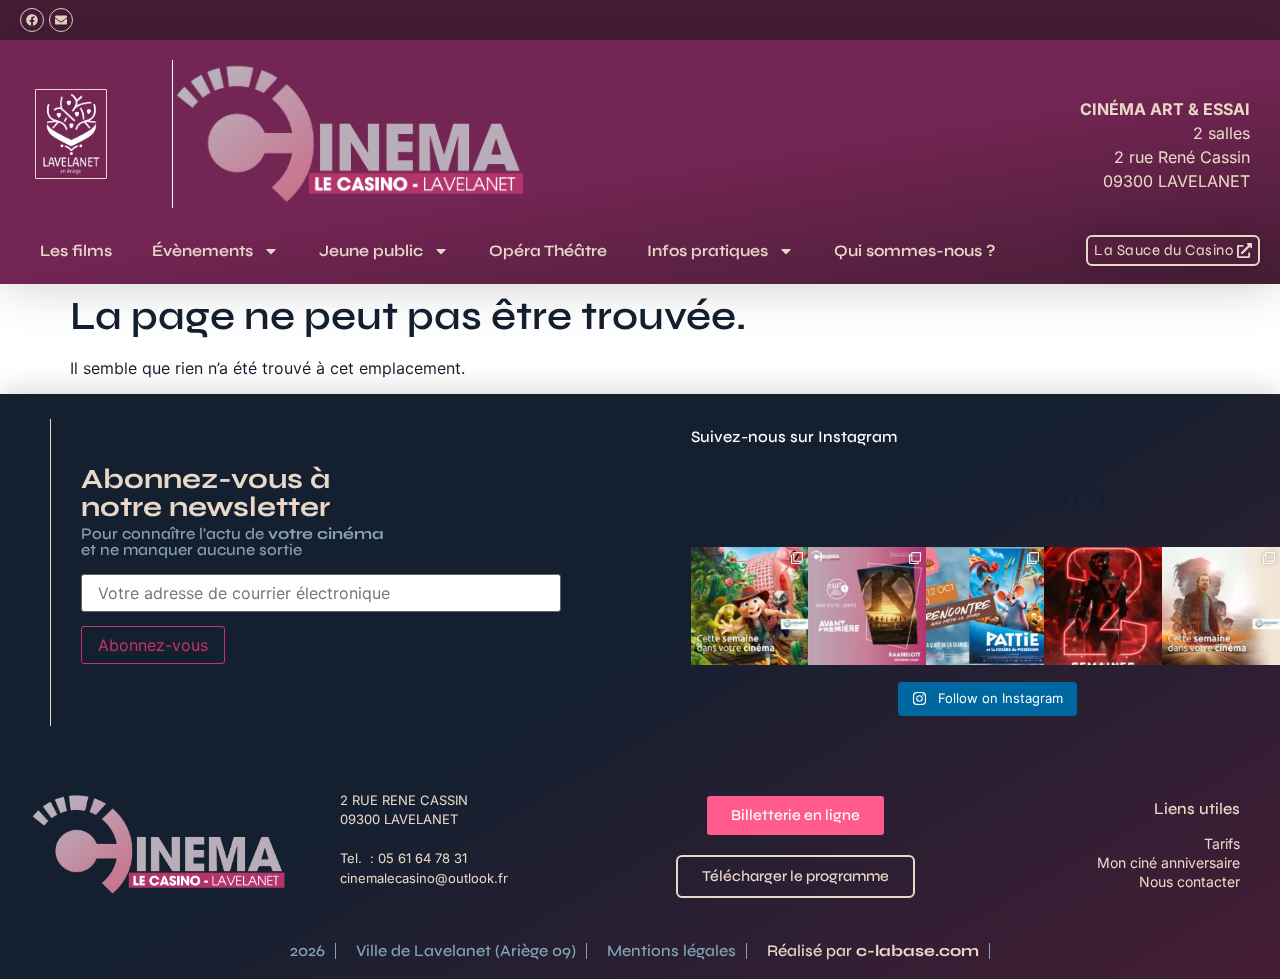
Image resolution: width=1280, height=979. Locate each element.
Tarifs (1222, 843)
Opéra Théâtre (548, 250)
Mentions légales (671, 950)
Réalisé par (873, 950)
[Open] (750, 606)
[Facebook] (32, 20)
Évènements (202, 250)
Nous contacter (1189, 881)
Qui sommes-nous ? (914, 250)
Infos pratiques (707, 250)
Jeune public (371, 250)
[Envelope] (61, 20)
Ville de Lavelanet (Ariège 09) (466, 950)
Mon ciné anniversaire (1168, 862)
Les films (76, 250)
